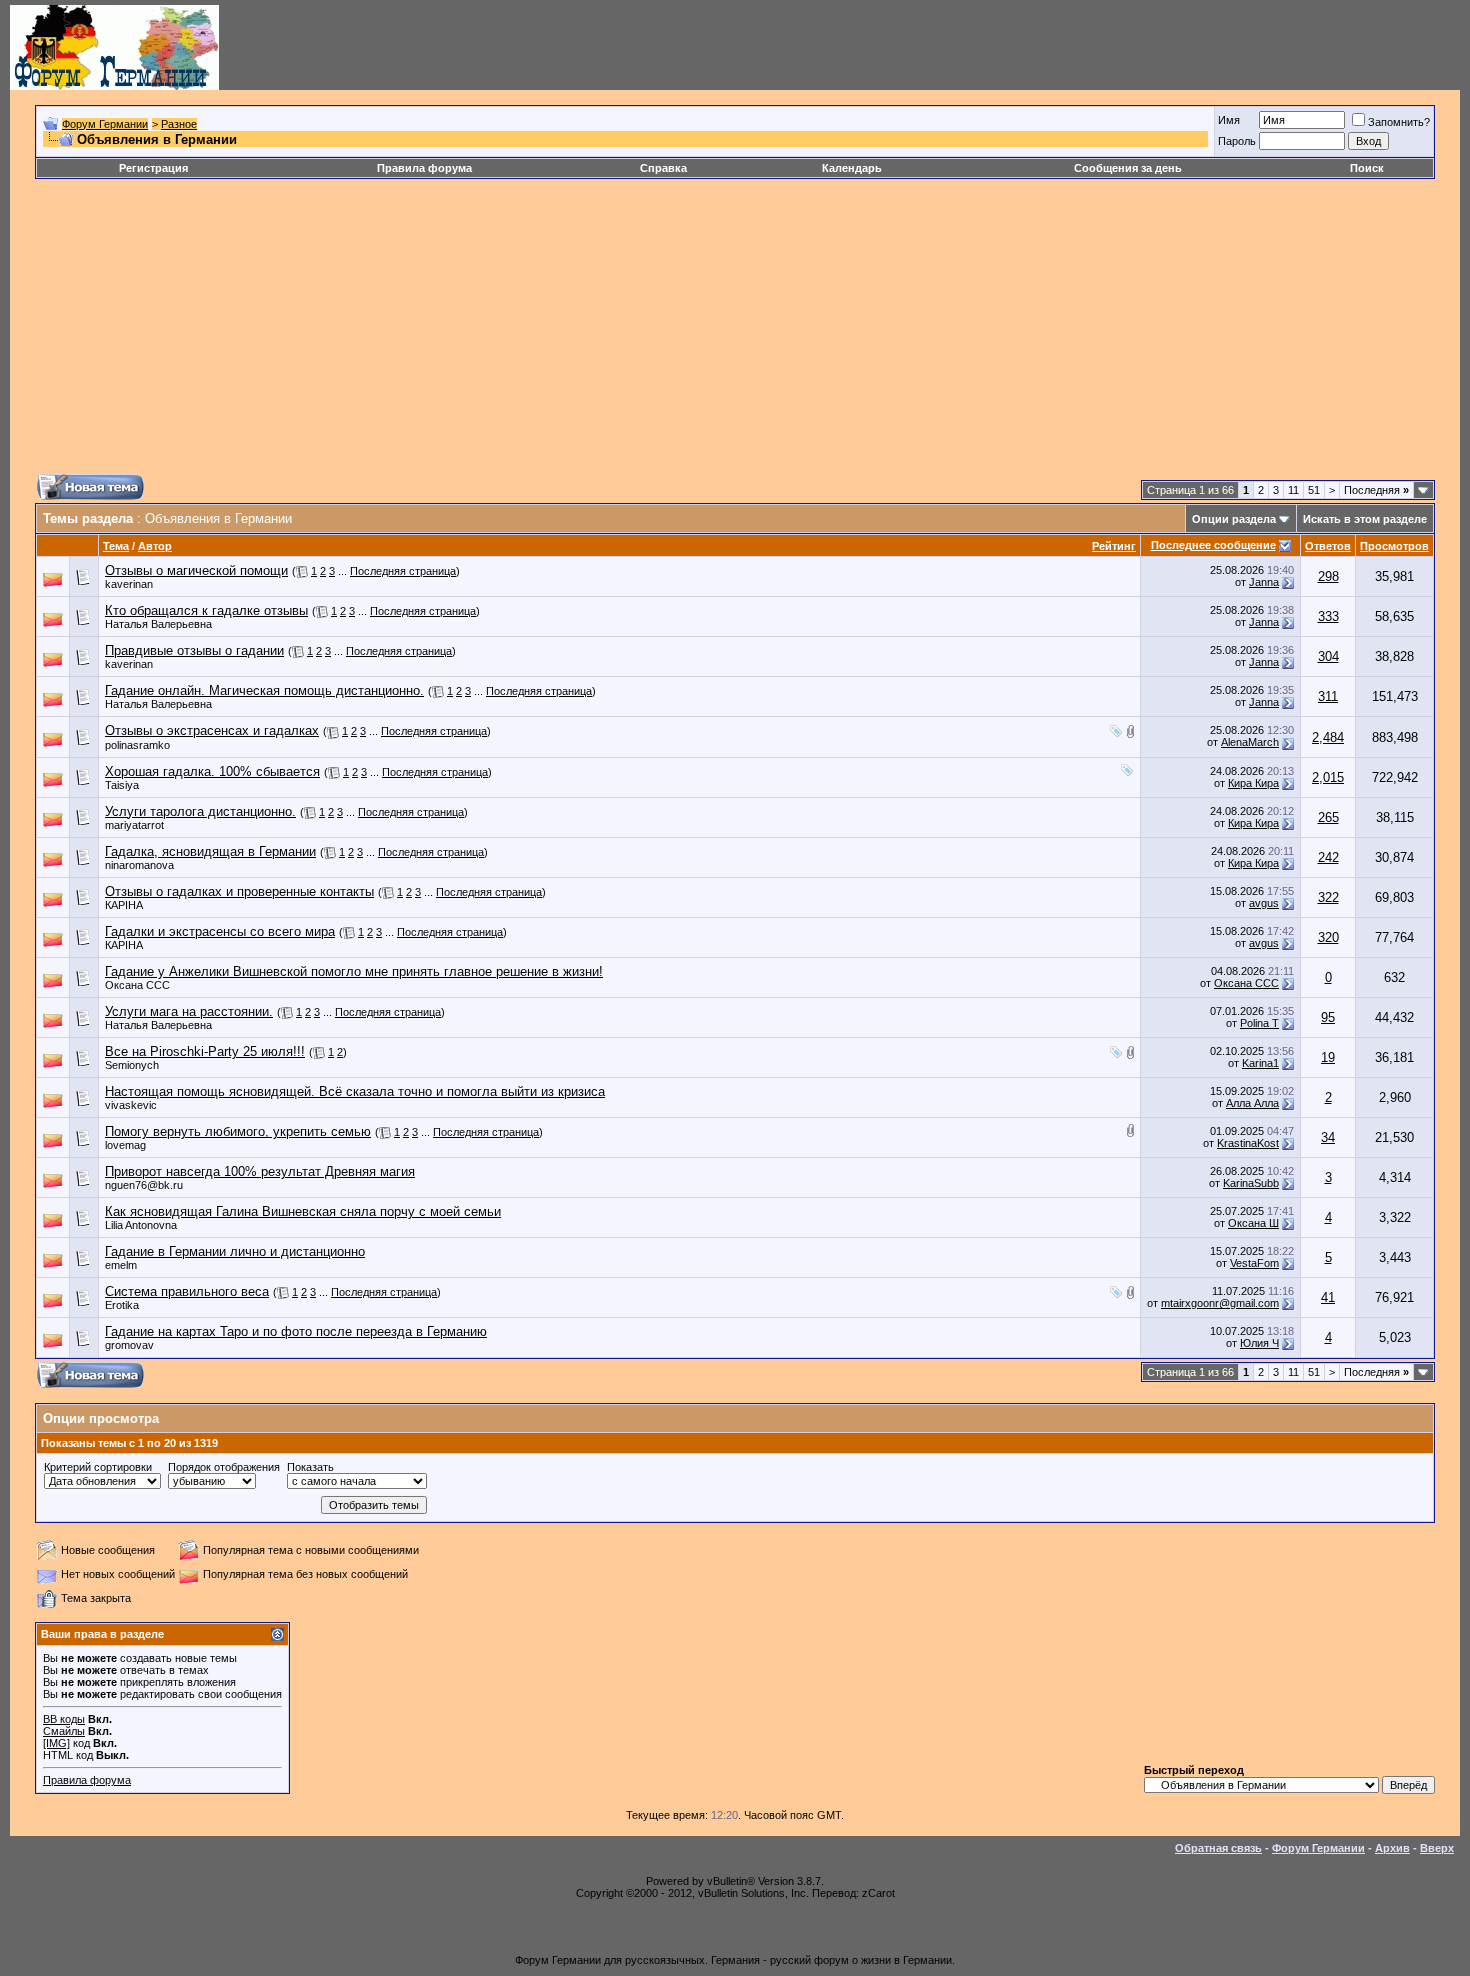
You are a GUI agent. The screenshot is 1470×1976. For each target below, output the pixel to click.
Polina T (1259, 1023)
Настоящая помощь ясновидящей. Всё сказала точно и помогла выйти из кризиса (355, 1091)
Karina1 (1260, 1063)
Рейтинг (1114, 546)
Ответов (1328, 546)
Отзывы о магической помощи (196, 570)
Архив (1392, 1848)
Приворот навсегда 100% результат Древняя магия (260, 1171)
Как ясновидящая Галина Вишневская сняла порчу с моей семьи (303, 1211)
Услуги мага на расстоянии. (189, 1011)
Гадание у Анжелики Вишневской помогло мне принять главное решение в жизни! (354, 971)
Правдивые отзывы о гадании (194, 650)
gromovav (129, 1345)
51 (1314, 490)
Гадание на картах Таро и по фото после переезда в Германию (296, 1331)
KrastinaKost (1248, 1143)
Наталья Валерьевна (158, 624)
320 (1328, 937)
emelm (121, 1265)
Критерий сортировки (98, 1467)
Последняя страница (403, 571)
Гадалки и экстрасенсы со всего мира (220, 931)
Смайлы (64, 1731)
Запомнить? (1399, 122)
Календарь (852, 168)
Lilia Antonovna (141, 1225)
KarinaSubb (1251, 1183)
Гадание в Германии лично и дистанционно (235, 1251)
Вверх (1437, 1848)
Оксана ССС (137, 985)
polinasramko (137, 745)
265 (1328, 817)
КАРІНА (124, 905)
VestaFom (1254, 1263)
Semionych (132, 1065)
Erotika (122, 1305)
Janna (1264, 582)
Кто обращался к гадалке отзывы (206, 610)
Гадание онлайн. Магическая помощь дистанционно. (264, 690)
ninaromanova (139, 865)
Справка (663, 168)
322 (1328, 897)
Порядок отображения (224, 1467)
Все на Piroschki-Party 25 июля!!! (205, 1051)
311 (1328, 696)
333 (1328, 616)
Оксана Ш (1253, 1223)
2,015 (1328, 777)
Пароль (1237, 141)
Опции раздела (1234, 519)
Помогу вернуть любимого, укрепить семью (238, 1131)
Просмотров (1394, 546)
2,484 (1328, 737)
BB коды (64, 1719)
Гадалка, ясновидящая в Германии (210, 851)
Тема (116, 546)
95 (1328, 1017)
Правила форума (424, 168)
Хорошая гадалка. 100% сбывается (212, 771)
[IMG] (56, 1743)
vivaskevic (131, 1105)
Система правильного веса (187, 1291)
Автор (155, 546)
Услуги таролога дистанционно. (200, 811)
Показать (310, 1467)
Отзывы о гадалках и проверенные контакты (239, 891)
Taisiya (122, 785)
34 (1328, 1137)
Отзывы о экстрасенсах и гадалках (212, 730)
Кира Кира (1253, 783)
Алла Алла (1252, 1103)
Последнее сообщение (1213, 545)
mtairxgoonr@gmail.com (1220, 1303)
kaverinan (129, 584)
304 (1328, 656)
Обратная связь (1218, 1848)
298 (1328, 576)
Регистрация (153, 168)
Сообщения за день (1128, 168)
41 (1328, 1297)
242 (1328, 857)
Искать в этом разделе (1365, 519)
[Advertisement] (635, 334)
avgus (1264, 903)
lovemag (125, 1145)
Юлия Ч (1259, 1343)
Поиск (1367, 168)
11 (1293, 490)
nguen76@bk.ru (144, 1185)
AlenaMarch (1250, 742)
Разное (179, 124)
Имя (1229, 120)
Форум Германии (105, 124)
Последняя (1376, 490)
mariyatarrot (134, 825)
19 (1328, 1057)
